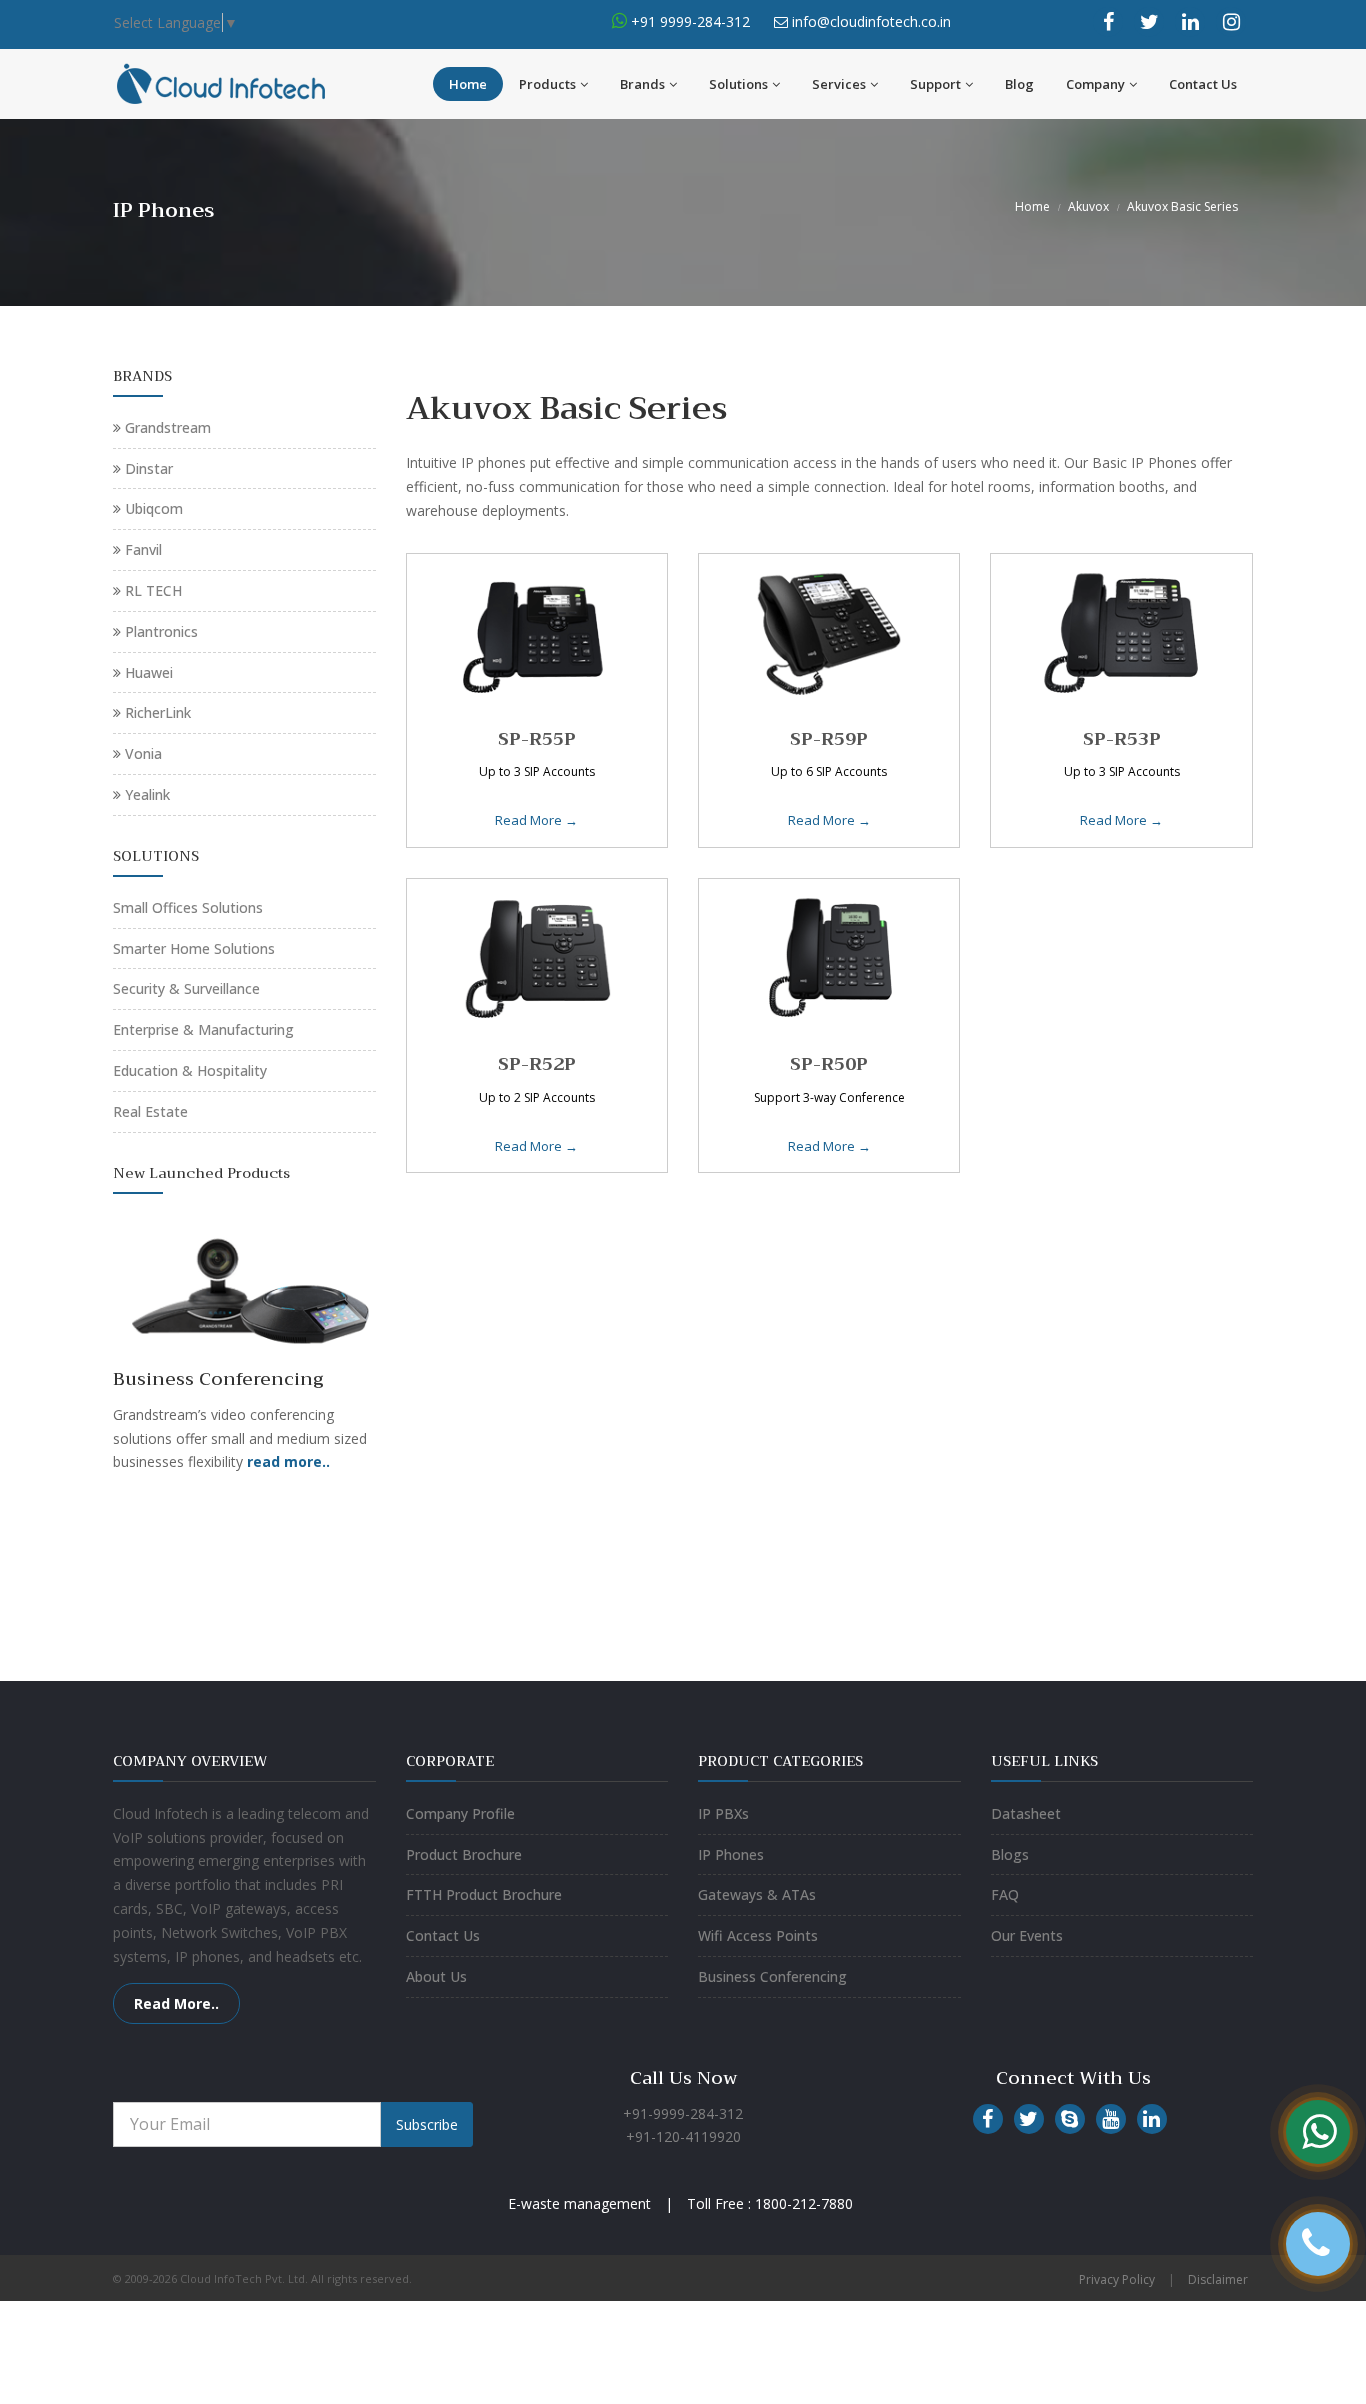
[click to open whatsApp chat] (619, 21)
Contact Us (1203, 84)
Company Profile (460, 1813)
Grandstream (168, 427)
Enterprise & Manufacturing (203, 1029)
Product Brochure (464, 1854)
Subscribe (427, 2124)
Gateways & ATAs (757, 1894)
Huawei (149, 672)
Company (1095, 84)
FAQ (1005, 1894)
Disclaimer (1218, 2279)
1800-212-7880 (804, 2203)
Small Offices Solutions (188, 907)
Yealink (147, 794)
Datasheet (1026, 1813)
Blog (1019, 84)
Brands (642, 84)
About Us (436, 1976)
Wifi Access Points (758, 1935)
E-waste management (579, 2203)
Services (839, 84)
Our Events (1027, 1935)
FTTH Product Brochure (484, 1894)
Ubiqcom (154, 508)
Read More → (536, 820)
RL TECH (153, 590)
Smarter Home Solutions (194, 948)
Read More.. (176, 2003)
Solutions (738, 84)
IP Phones (731, 1854)
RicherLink (158, 712)
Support (935, 84)
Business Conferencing (772, 1976)
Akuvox (1088, 206)
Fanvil (143, 549)
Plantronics (161, 631)
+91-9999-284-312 (683, 2113)
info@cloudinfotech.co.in (871, 21)
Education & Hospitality (190, 1070)
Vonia (143, 753)
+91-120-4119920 (683, 2136)
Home (468, 84)
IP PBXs (723, 1813)
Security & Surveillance (186, 988)
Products (547, 84)
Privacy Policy (1117, 2279)
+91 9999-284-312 (688, 21)
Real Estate (150, 1111)
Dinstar (149, 468)
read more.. (288, 1461)
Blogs (1010, 1854)
